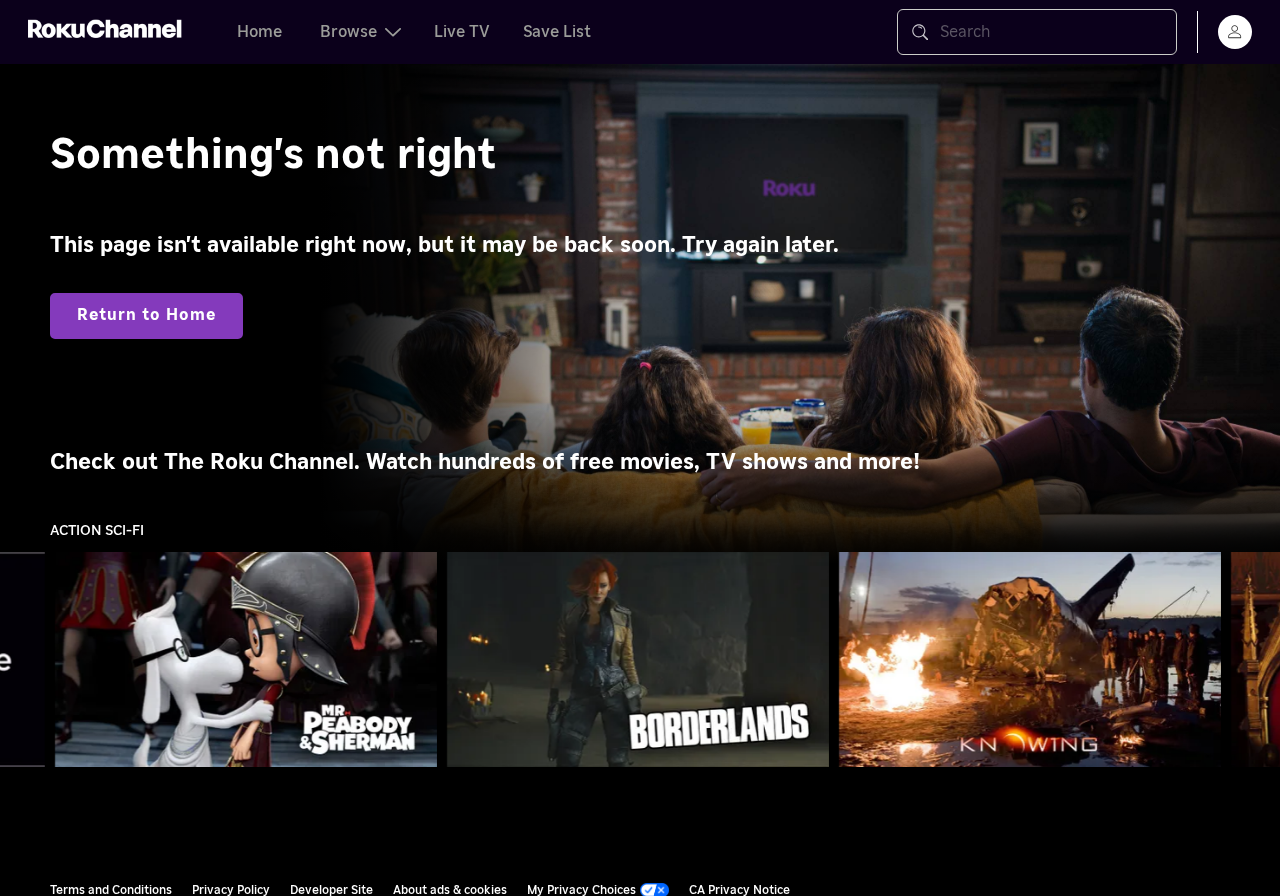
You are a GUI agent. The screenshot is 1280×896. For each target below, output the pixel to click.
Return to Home (146, 315)
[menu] (1235, 32)
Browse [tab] (348, 32)
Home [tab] (259, 32)
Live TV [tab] (462, 32)
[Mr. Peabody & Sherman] (246, 660)
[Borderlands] (638, 660)
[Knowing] (1030, 660)
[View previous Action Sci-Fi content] (25, 660)
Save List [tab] (557, 32)
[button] (250, 659)
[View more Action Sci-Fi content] (1255, 660)
